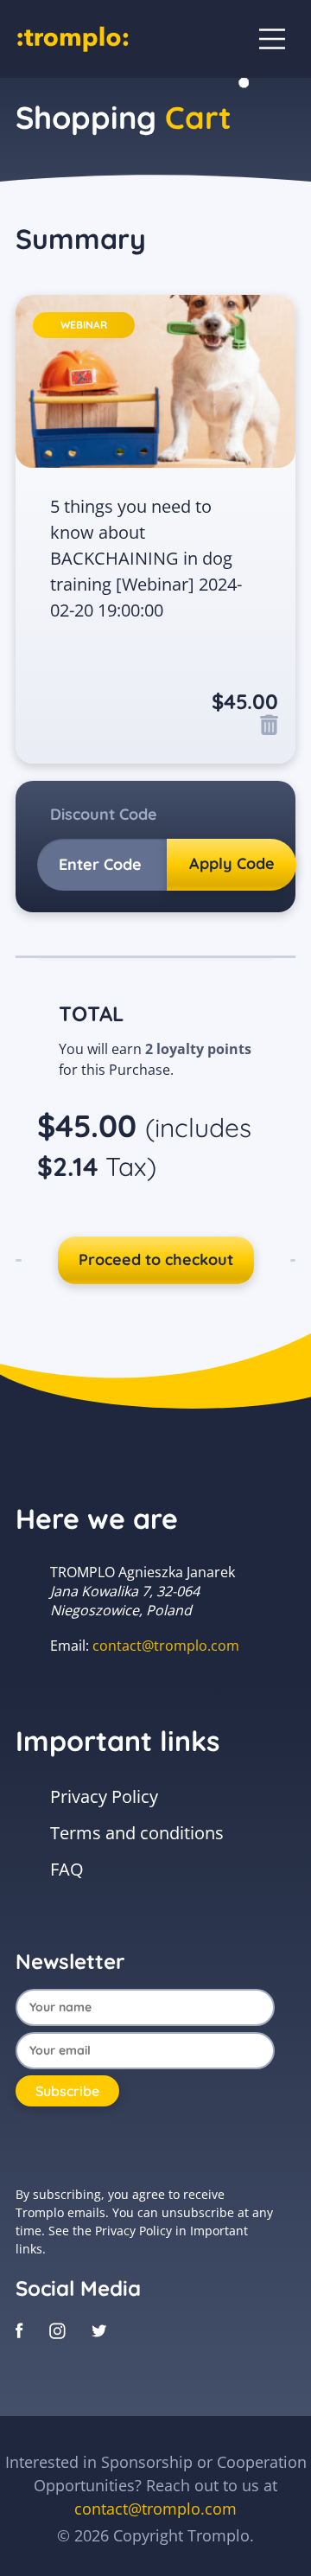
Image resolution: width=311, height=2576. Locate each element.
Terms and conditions (137, 1833)
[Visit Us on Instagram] (57, 2329)
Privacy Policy (104, 1796)
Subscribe (67, 2091)
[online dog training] (73, 37)
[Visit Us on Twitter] (99, 2329)
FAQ (67, 1869)
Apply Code (232, 863)
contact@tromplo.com (166, 1646)
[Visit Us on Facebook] (19, 2329)
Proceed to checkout (156, 1259)
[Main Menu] (272, 39)
